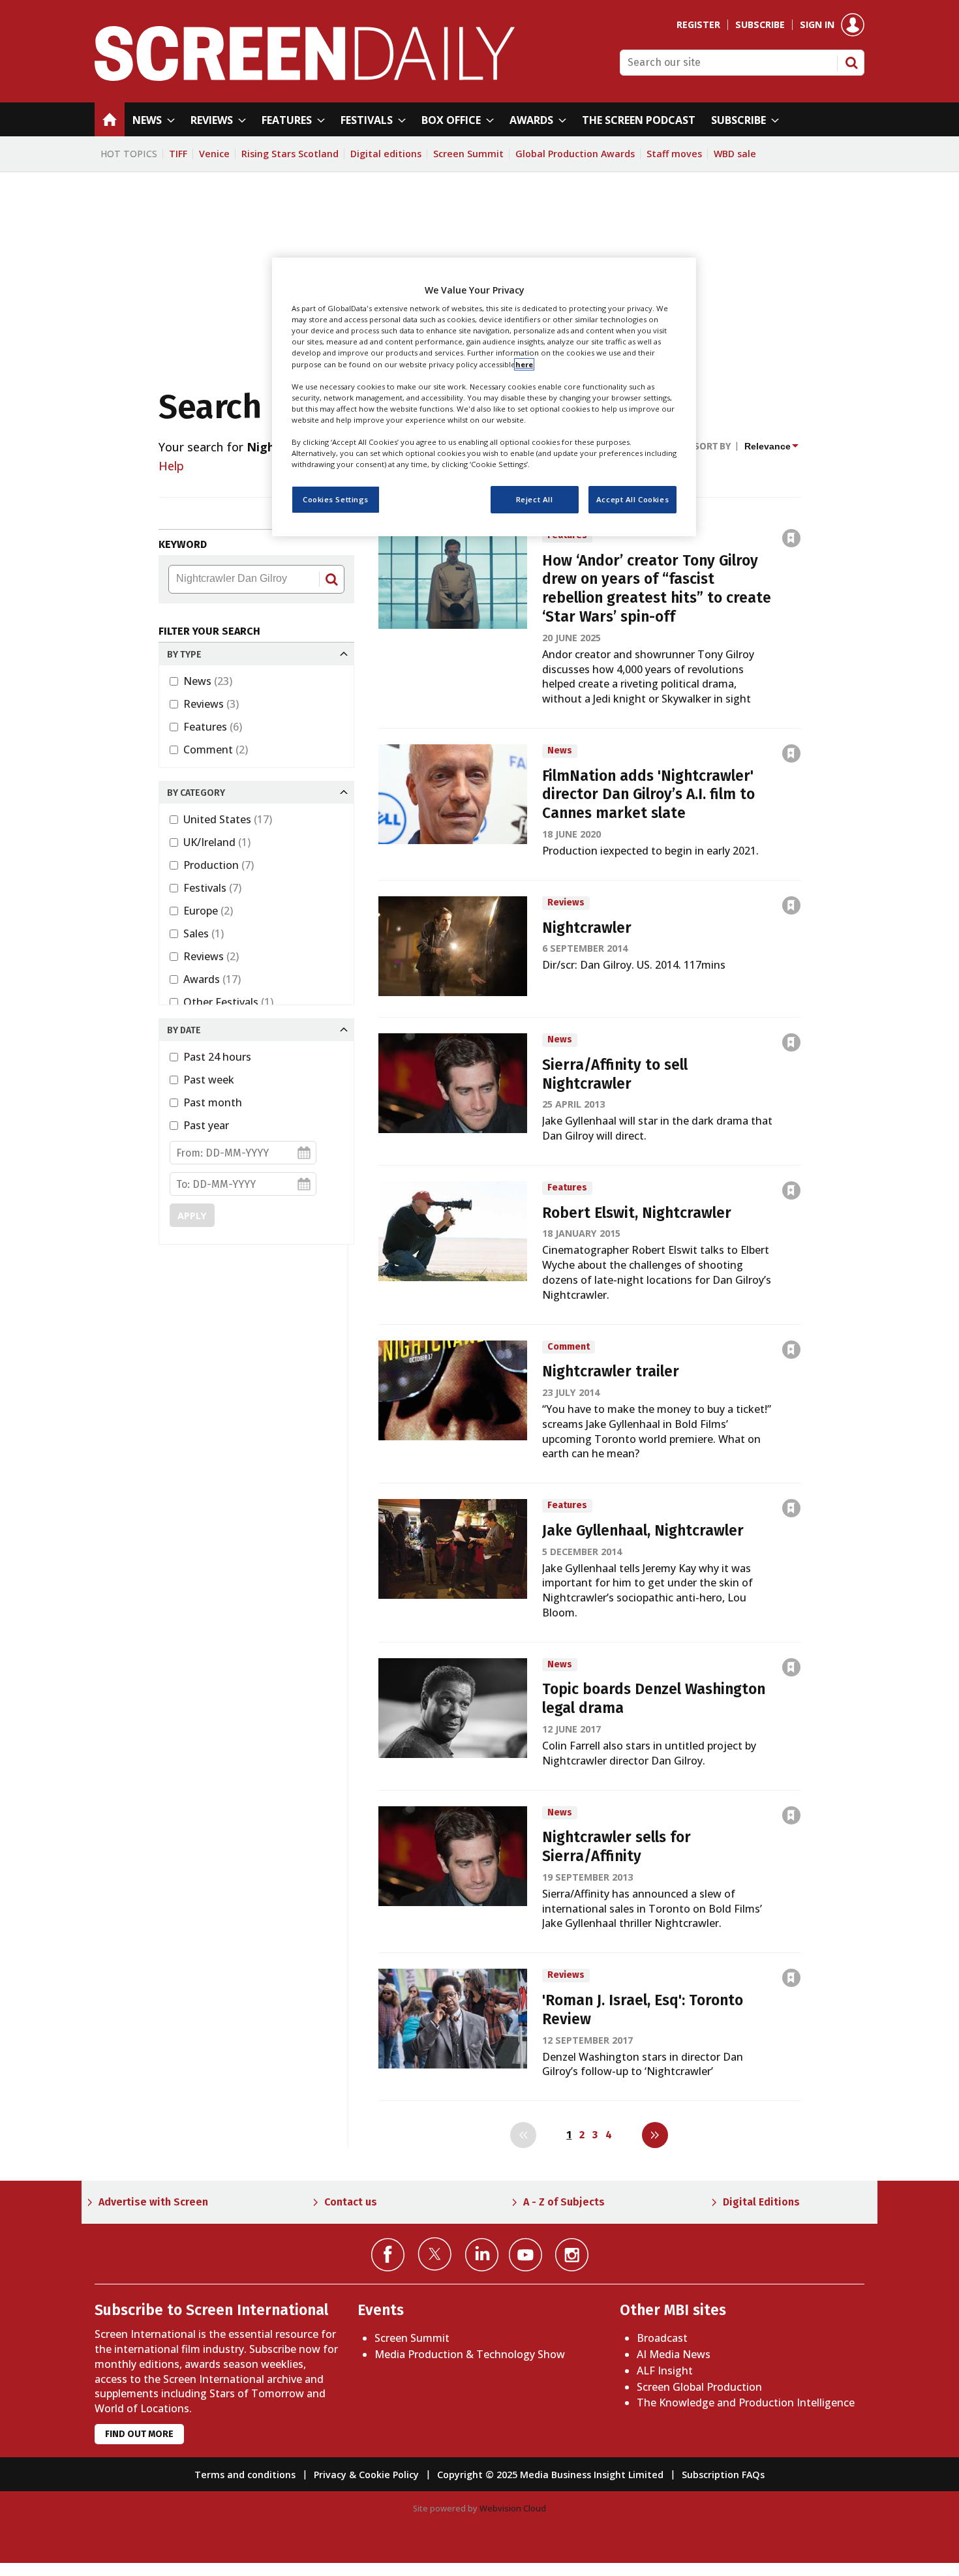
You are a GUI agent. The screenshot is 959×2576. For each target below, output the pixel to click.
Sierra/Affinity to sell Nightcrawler (615, 1074)
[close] (801, 510)
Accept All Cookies (632, 499)
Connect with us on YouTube (525, 2255)
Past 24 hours (217, 1057)
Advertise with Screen (153, 2202)
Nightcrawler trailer (611, 1371)
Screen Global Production (699, 2387)
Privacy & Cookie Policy (366, 2475)
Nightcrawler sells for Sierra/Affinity (616, 1847)
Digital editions (386, 154)
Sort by (712, 447)
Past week (209, 1080)
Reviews (211, 704)
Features (213, 727)
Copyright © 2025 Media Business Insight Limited (550, 2475)
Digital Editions (761, 2202)
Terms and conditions (245, 2475)
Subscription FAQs (723, 2475)
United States (228, 819)
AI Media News (674, 2354)
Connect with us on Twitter (435, 2254)
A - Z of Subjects (564, 2202)
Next (655, 2135)
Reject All (535, 499)
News (208, 681)
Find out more (139, 2434)
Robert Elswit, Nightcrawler (637, 1213)
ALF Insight (665, 2371)
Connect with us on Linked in (482, 2255)
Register (698, 25)
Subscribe (760, 25)
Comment (216, 750)
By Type (184, 655)
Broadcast (662, 2338)
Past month (213, 1102)
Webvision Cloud (513, 2508)
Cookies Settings (336, 499)
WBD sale (735, 154)
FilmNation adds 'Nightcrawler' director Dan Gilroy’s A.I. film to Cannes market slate (648, 795)
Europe (208, 911)
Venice (214, 154)
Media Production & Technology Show (470, 2354)
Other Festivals (228, 1002)
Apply (192, 1216)
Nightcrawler (587, 928)
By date (184, 1030)
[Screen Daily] (305, 77)
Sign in (817, 25)
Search (851, 63)
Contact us (351, 2202)
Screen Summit (468, 154)
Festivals (212, 888)
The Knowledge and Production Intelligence (746, 2402)
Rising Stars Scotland (290, 154)
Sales (204, 933)
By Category (196, 793)
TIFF (178, 154)
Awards (212, 979)
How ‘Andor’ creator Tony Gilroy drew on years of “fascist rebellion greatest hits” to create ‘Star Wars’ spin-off (657, 589)
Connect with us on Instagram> (572, 2255)
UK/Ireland (217, 842)
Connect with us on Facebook (388, 2255)
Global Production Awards (575, 154)
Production (219, 865)
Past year (206, 1125)
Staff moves (674, 154)
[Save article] (791, 538)
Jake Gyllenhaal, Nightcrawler (643, 1531)
